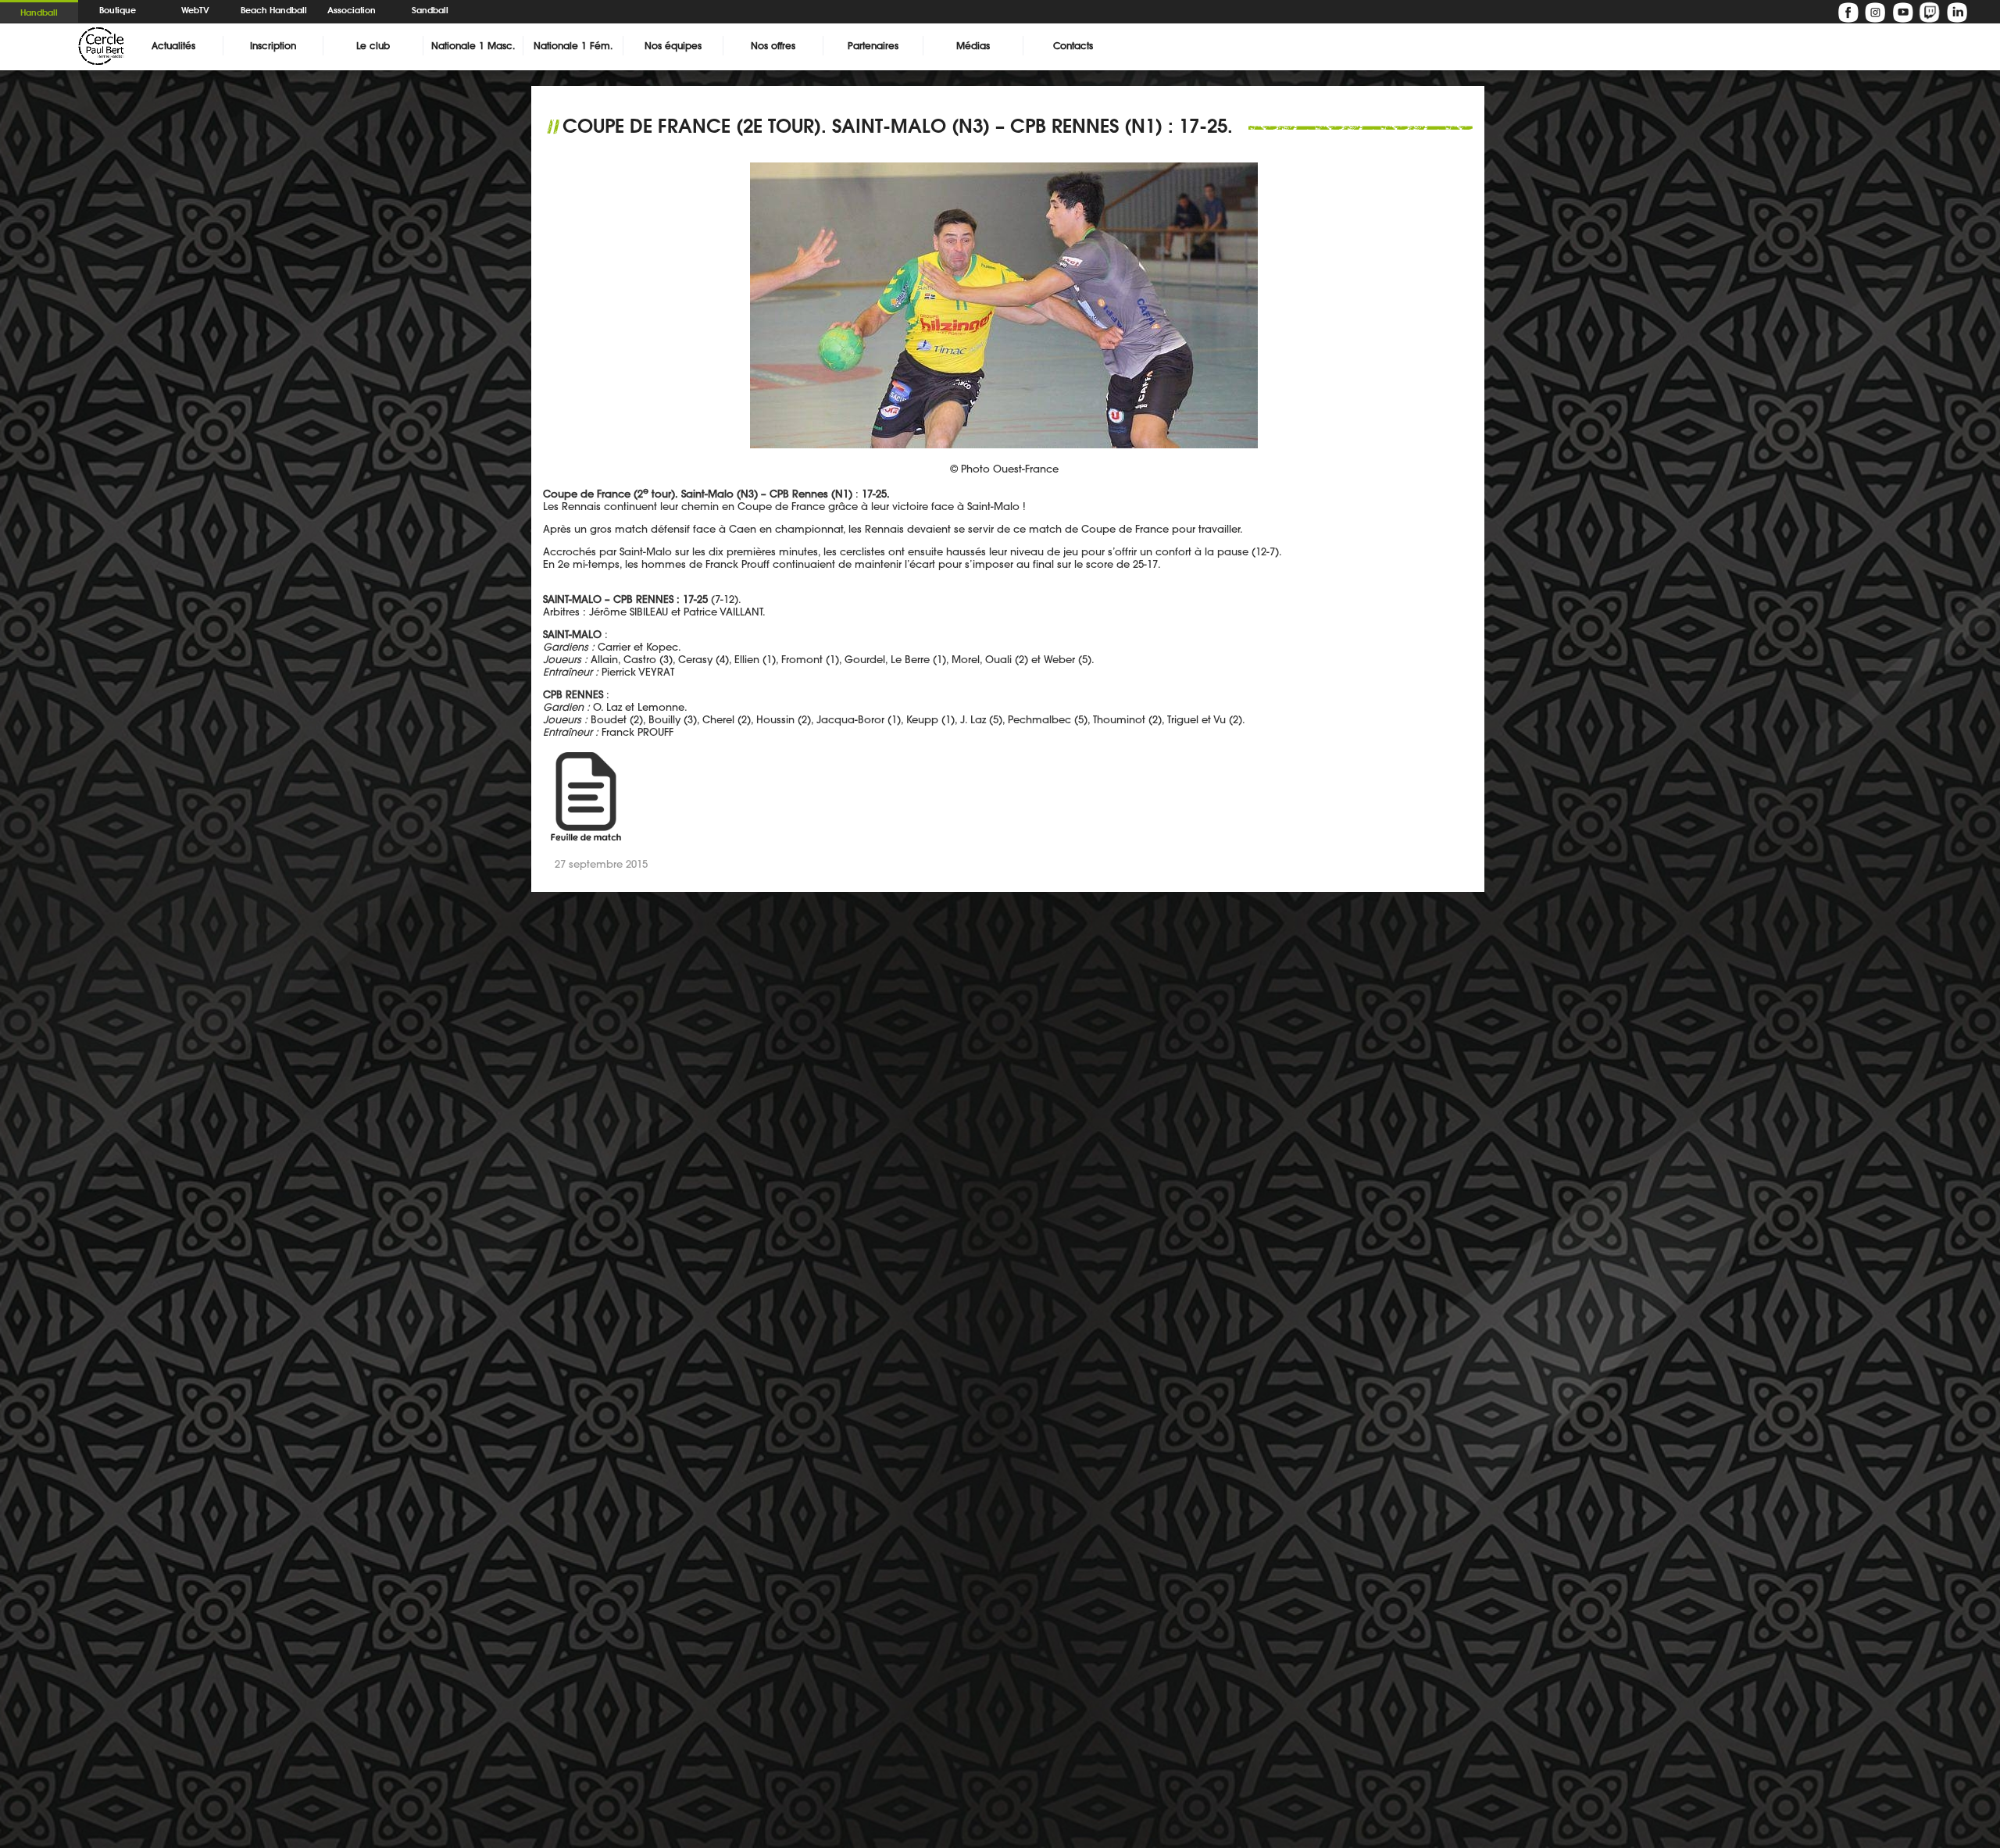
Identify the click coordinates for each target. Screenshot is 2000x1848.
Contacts (1073, 46)
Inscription (273, 46)
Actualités (173, 46)
